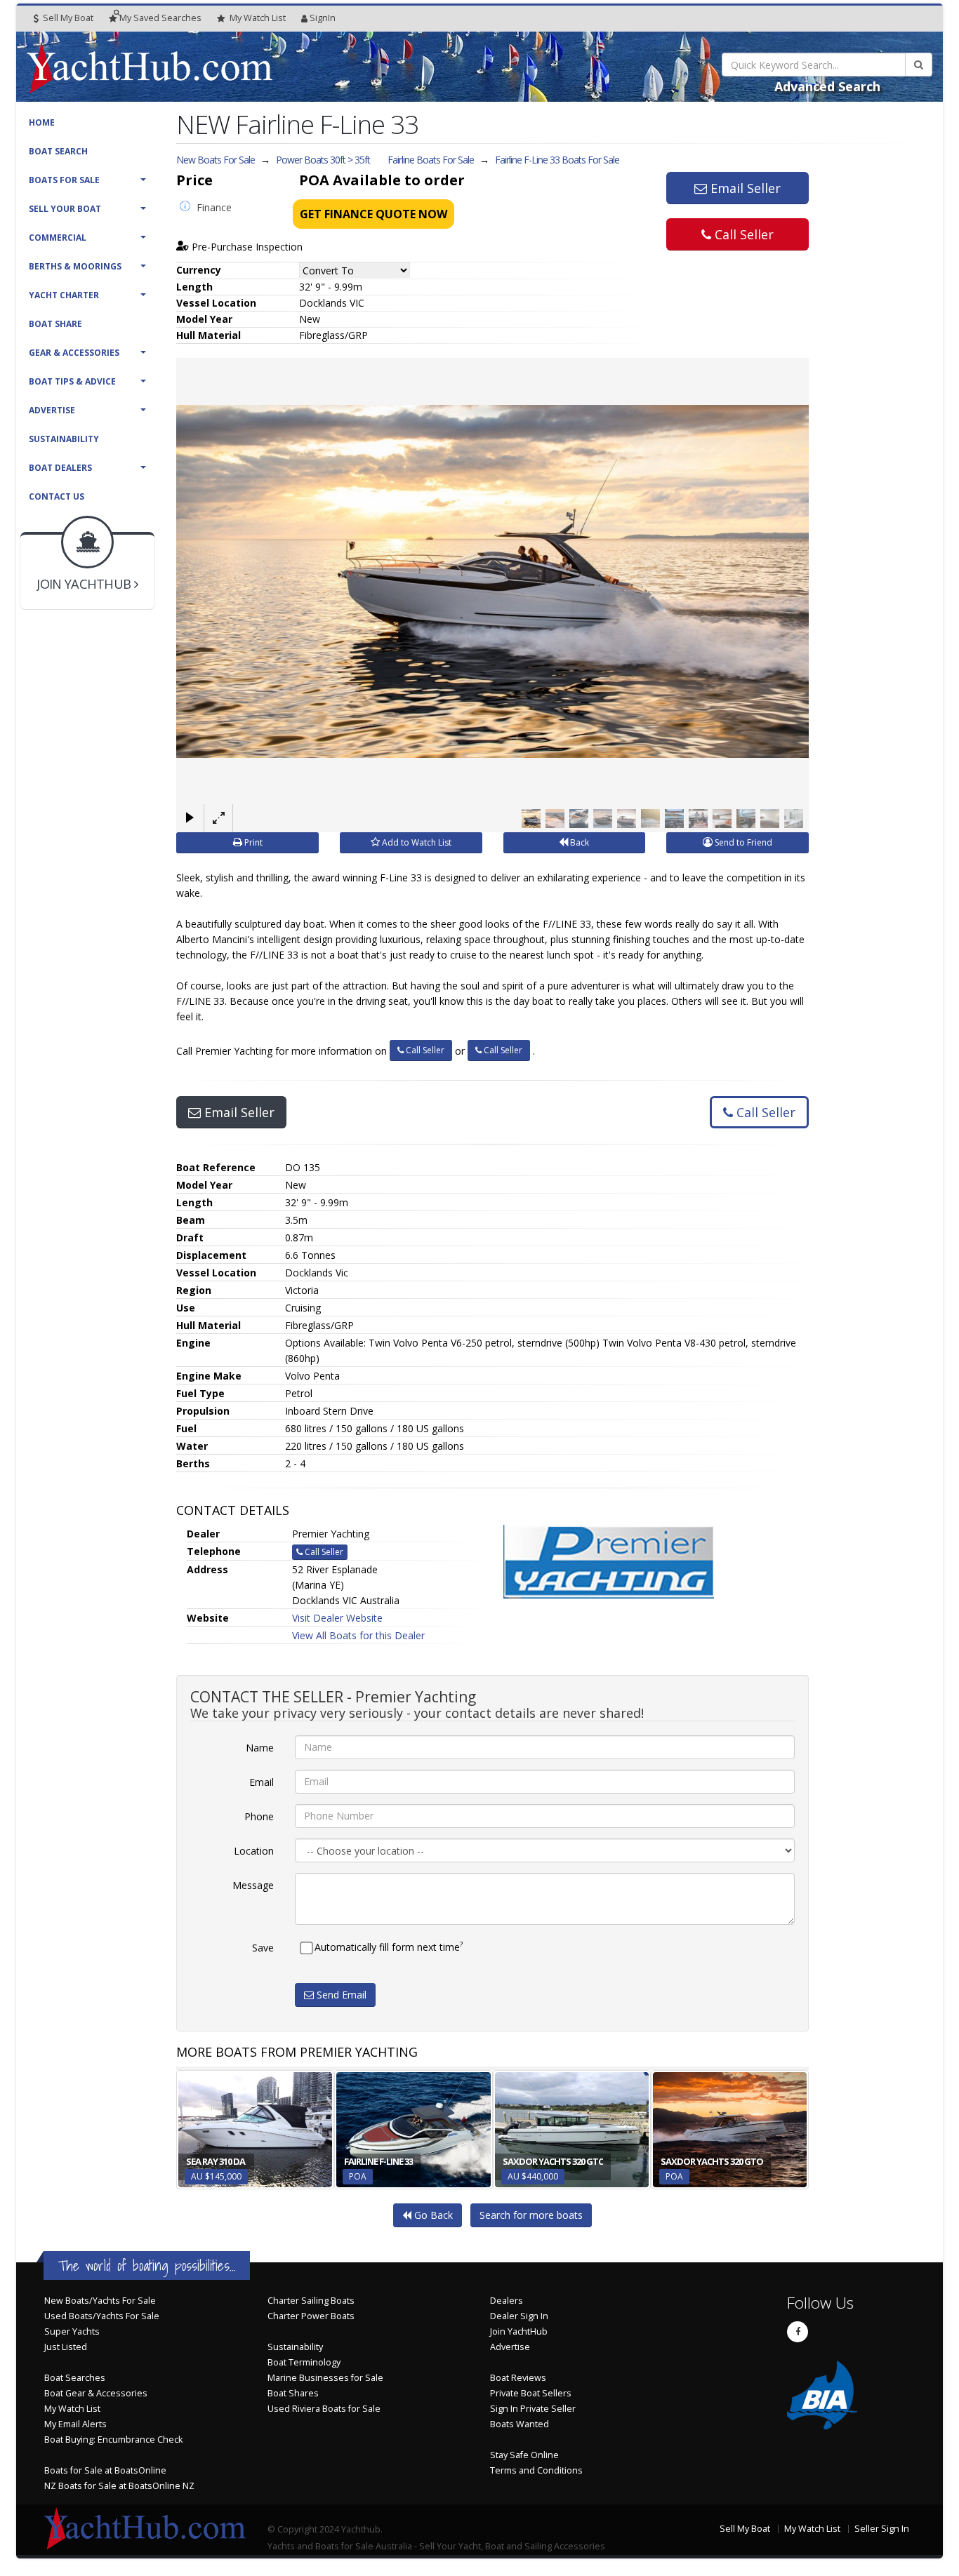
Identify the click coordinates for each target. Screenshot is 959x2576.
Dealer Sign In (519, 2316)
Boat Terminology (304, 2362)
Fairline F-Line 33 (557, 160)
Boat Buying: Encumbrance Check (113, 2440)
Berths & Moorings (75, 266)
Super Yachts (72, 2331)
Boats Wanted (520, 2424)
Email (262, 1782)
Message (253, 1885)
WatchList (258, 18)
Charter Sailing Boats (311, 2301)
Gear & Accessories (74, 353)
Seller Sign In (882, 2529)
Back (578, 842)
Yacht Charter (64, 295)
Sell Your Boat (65, 209)
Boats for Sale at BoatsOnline (105, 2470)
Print (252, 842)
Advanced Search (827, 86)
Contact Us (57, 496)
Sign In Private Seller (533, 2409)
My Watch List (72, 2409)
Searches (160, 18)
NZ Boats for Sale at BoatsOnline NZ (119, 2486)
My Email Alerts (75, 2424)
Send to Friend (742, 842)
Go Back (432, 2215)
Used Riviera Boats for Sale (324, 2409)
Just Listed (66, 2347)
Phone (259, 1816)
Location (254, 1851)
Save (263, 1948)
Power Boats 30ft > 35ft (323, 160)
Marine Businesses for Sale (325, 2378)
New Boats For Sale (216, 160)
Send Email (340, 1995)
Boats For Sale (64, 180)
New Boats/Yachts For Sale (100, 2301)
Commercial (58, 238)
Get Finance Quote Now (373, 214)
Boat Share (55, 324)
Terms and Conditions (536, 2470)
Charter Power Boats (311, 2316)
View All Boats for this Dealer (358, 1635)
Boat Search (58, 151)
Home (42, 122)
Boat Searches (75, 2378)
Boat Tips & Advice (72, 381)
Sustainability (64, 439)
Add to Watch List (416, 842)
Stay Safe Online (524, 2455)
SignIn (323, 18)
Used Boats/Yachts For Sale (102, 2316)
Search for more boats (531, 2215)
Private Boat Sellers (531, 2393)
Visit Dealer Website (337, 1618)
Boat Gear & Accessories (96, 2393)
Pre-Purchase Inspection (246, 247)
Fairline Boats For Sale (431, 160)
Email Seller (744, 188)
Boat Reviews (518, 2378)
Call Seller (742, 234)
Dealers (507, 2301)
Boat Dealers (60, 468)
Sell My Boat (67, 18)
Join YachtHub (519, 2331)
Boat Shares (293, 2393)
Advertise (52, 410)
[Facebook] (798, 2332)
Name (260, 1748)
